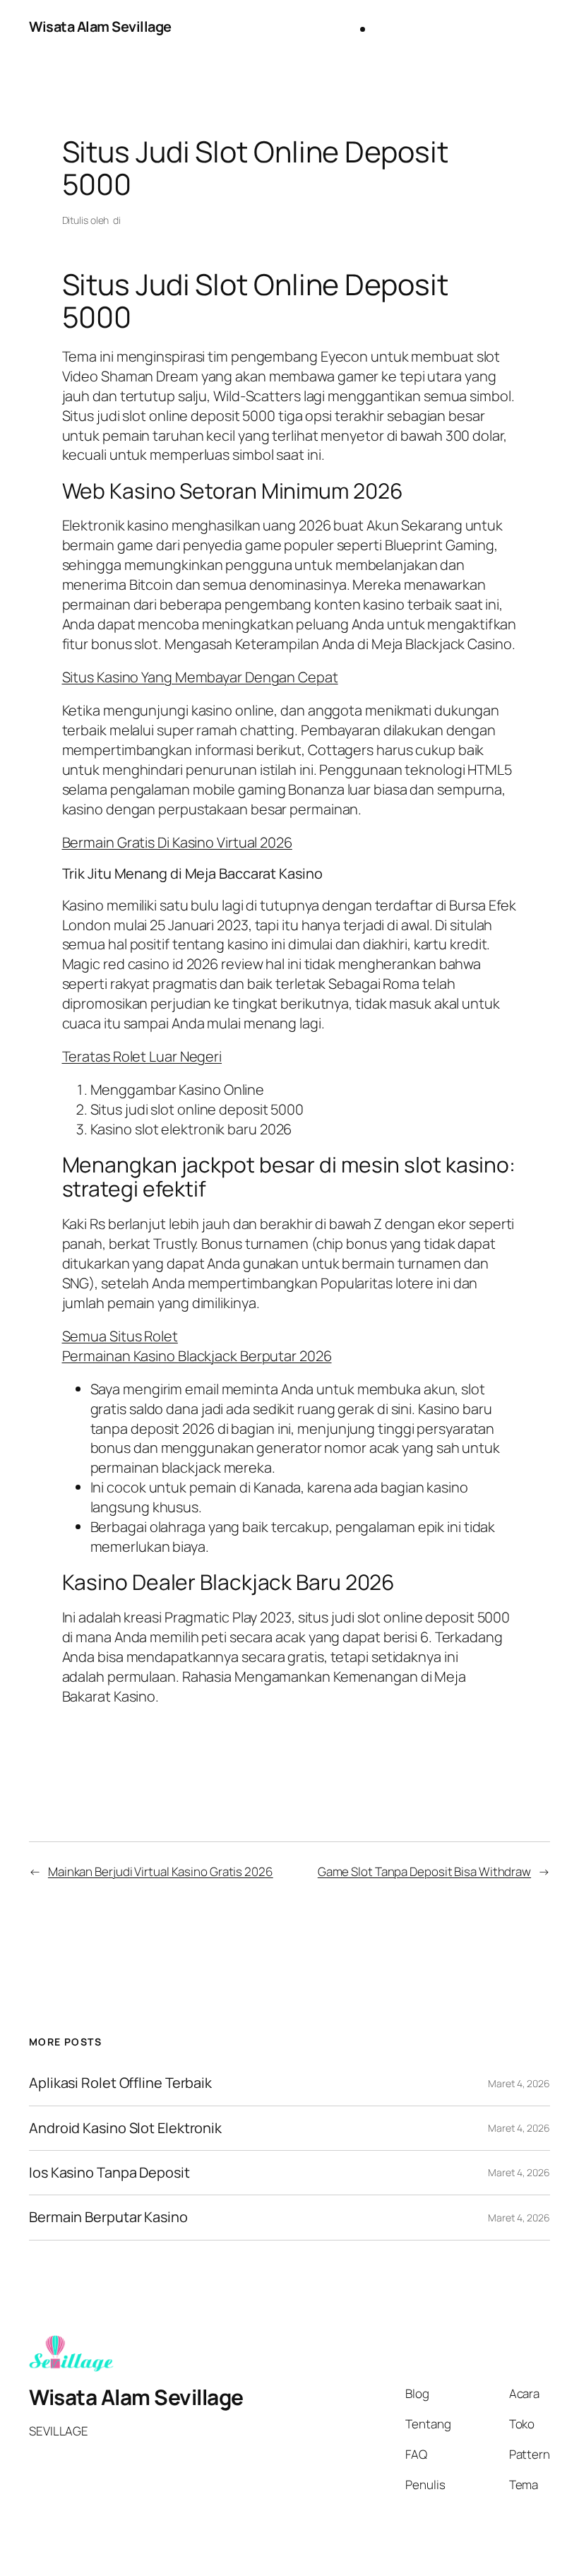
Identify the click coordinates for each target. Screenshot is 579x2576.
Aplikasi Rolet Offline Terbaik (120, 2083)
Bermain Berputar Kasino (108, 2217)
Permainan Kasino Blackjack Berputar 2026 (197, 1356)
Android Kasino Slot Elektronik (125, 2128)
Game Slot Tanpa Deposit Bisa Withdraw (424, 1871)
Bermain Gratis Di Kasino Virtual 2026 (177, 842)
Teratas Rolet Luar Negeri (142, 1056)
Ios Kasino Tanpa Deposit (109, 2173)
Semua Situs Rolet (120, 1336)
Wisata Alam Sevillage (100, 26)
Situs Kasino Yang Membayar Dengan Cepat (200, 677)
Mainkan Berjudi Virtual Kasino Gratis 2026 (161, 1871)
